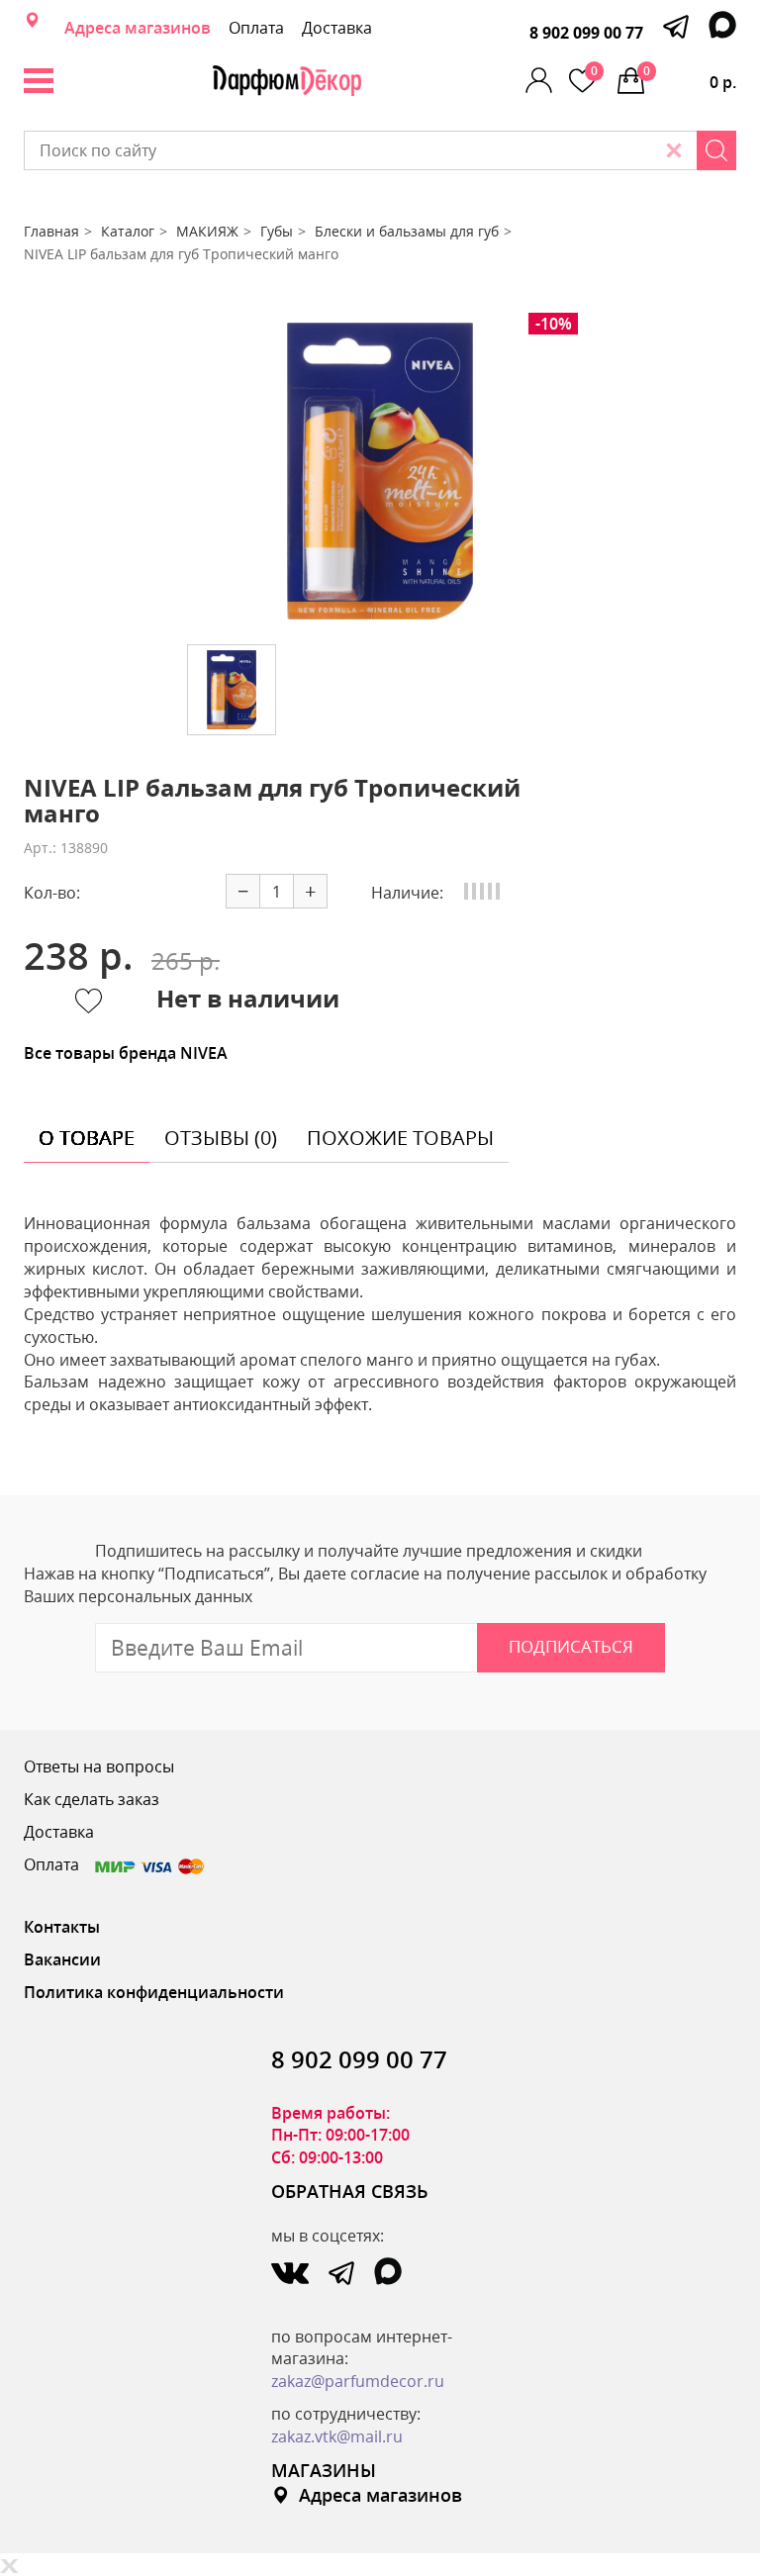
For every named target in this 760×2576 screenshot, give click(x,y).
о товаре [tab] (87, 1138)
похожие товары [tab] (400, 1138)
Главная (51, 231)
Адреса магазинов (138, 28)
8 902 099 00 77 (586, 33)
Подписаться (571, 1646)
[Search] (716, 150)
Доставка (337, 28)
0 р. (690, 78)
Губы (277, 231)
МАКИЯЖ (207, 231)
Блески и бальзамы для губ (407, 231)
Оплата (256, 28)
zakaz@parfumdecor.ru (358, 2381)
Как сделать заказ (92, 1799)
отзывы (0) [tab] (221, 1138)
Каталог (128, 231)
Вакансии (62, 1959)
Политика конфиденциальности (154, 1992)
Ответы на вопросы (99, 1766)
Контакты (62, 1927)
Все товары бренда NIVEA (126, 1053)
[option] (380, 471)
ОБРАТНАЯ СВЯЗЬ (350, 2191)
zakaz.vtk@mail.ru (337, 2436)
